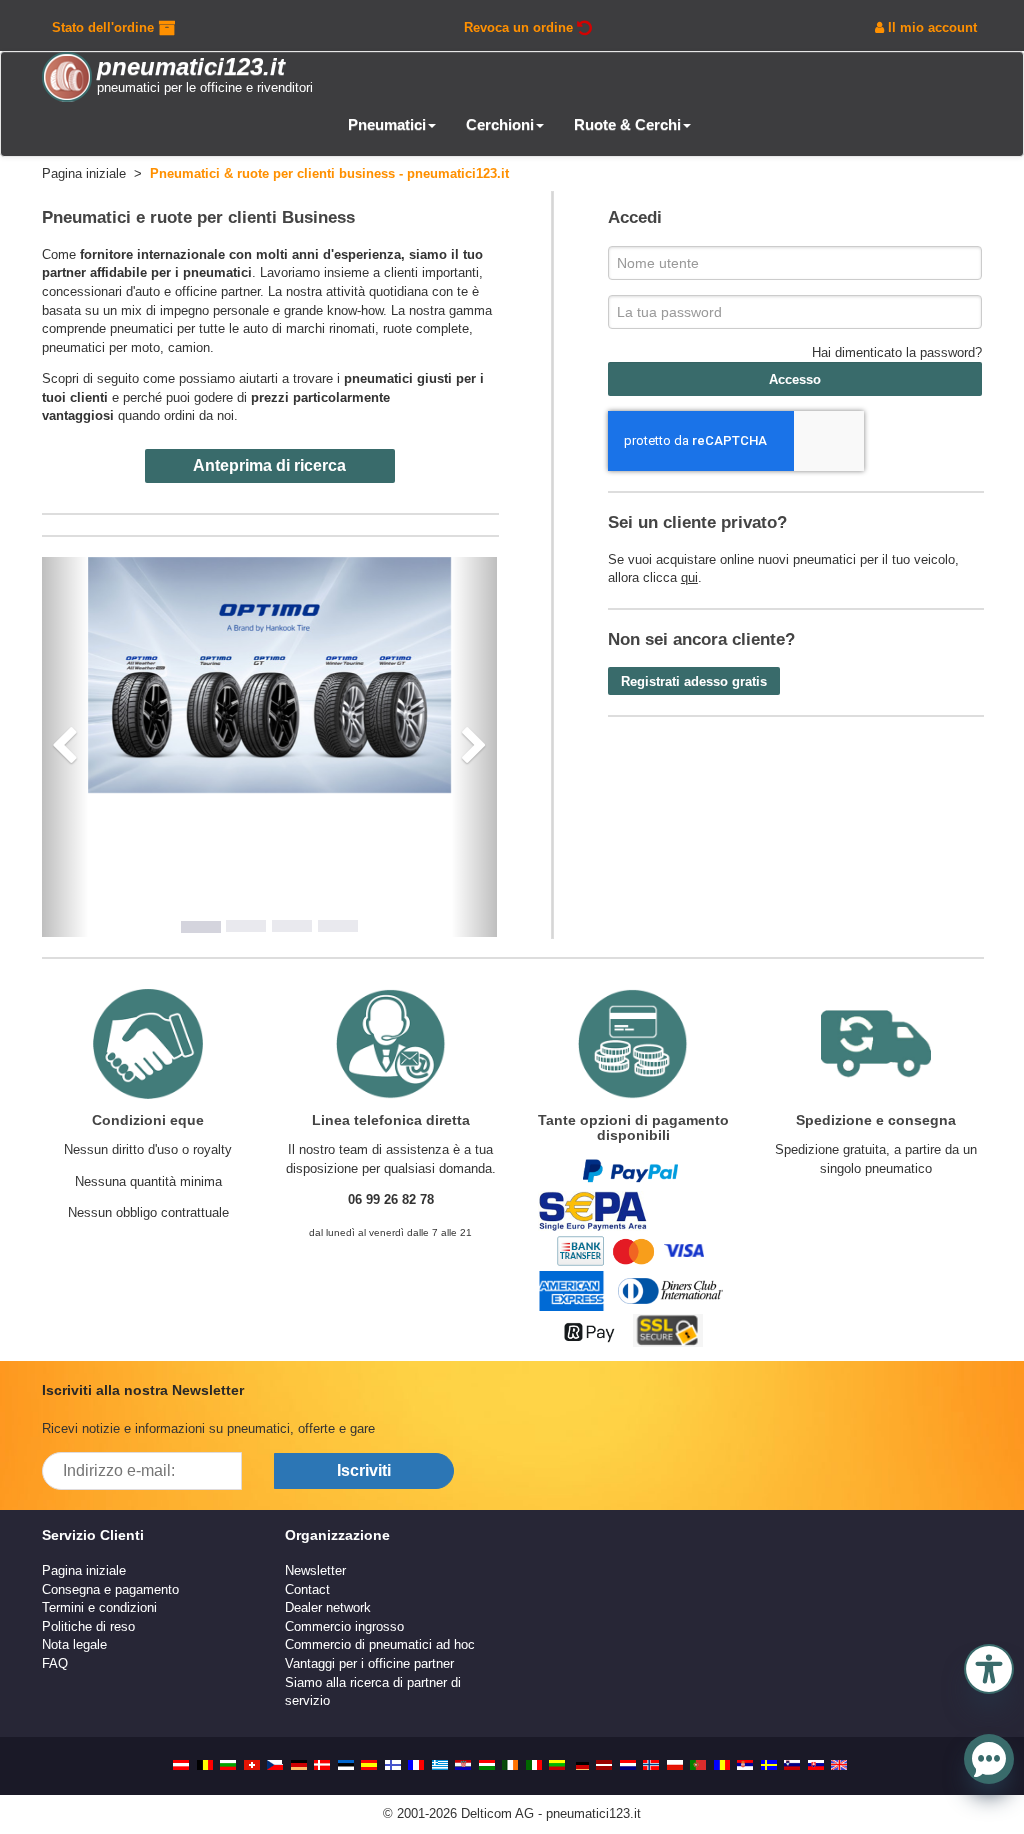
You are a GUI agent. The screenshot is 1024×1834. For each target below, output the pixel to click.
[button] (989, 1667)
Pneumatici (387, 124)
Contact (307, 1589)
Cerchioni (500, 124)
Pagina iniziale (84, 1570)
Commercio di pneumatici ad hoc (380, 1644)
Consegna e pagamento (110, 1589)
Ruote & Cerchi (627, 124)
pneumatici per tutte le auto (189, 328)
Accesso (795, 379)
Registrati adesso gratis (694, 681)
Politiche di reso (88, 1626)
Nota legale (74, 1644)
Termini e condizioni (99, 1607)
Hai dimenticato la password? (897, 352)
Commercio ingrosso (344, 1626)
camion (189, 347)
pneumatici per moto (101, 347)
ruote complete (426, 328)
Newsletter (315, 1570)
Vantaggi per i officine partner (369, 1663)
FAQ (55, 1663)
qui (689, 577)
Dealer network (328, 1607)
